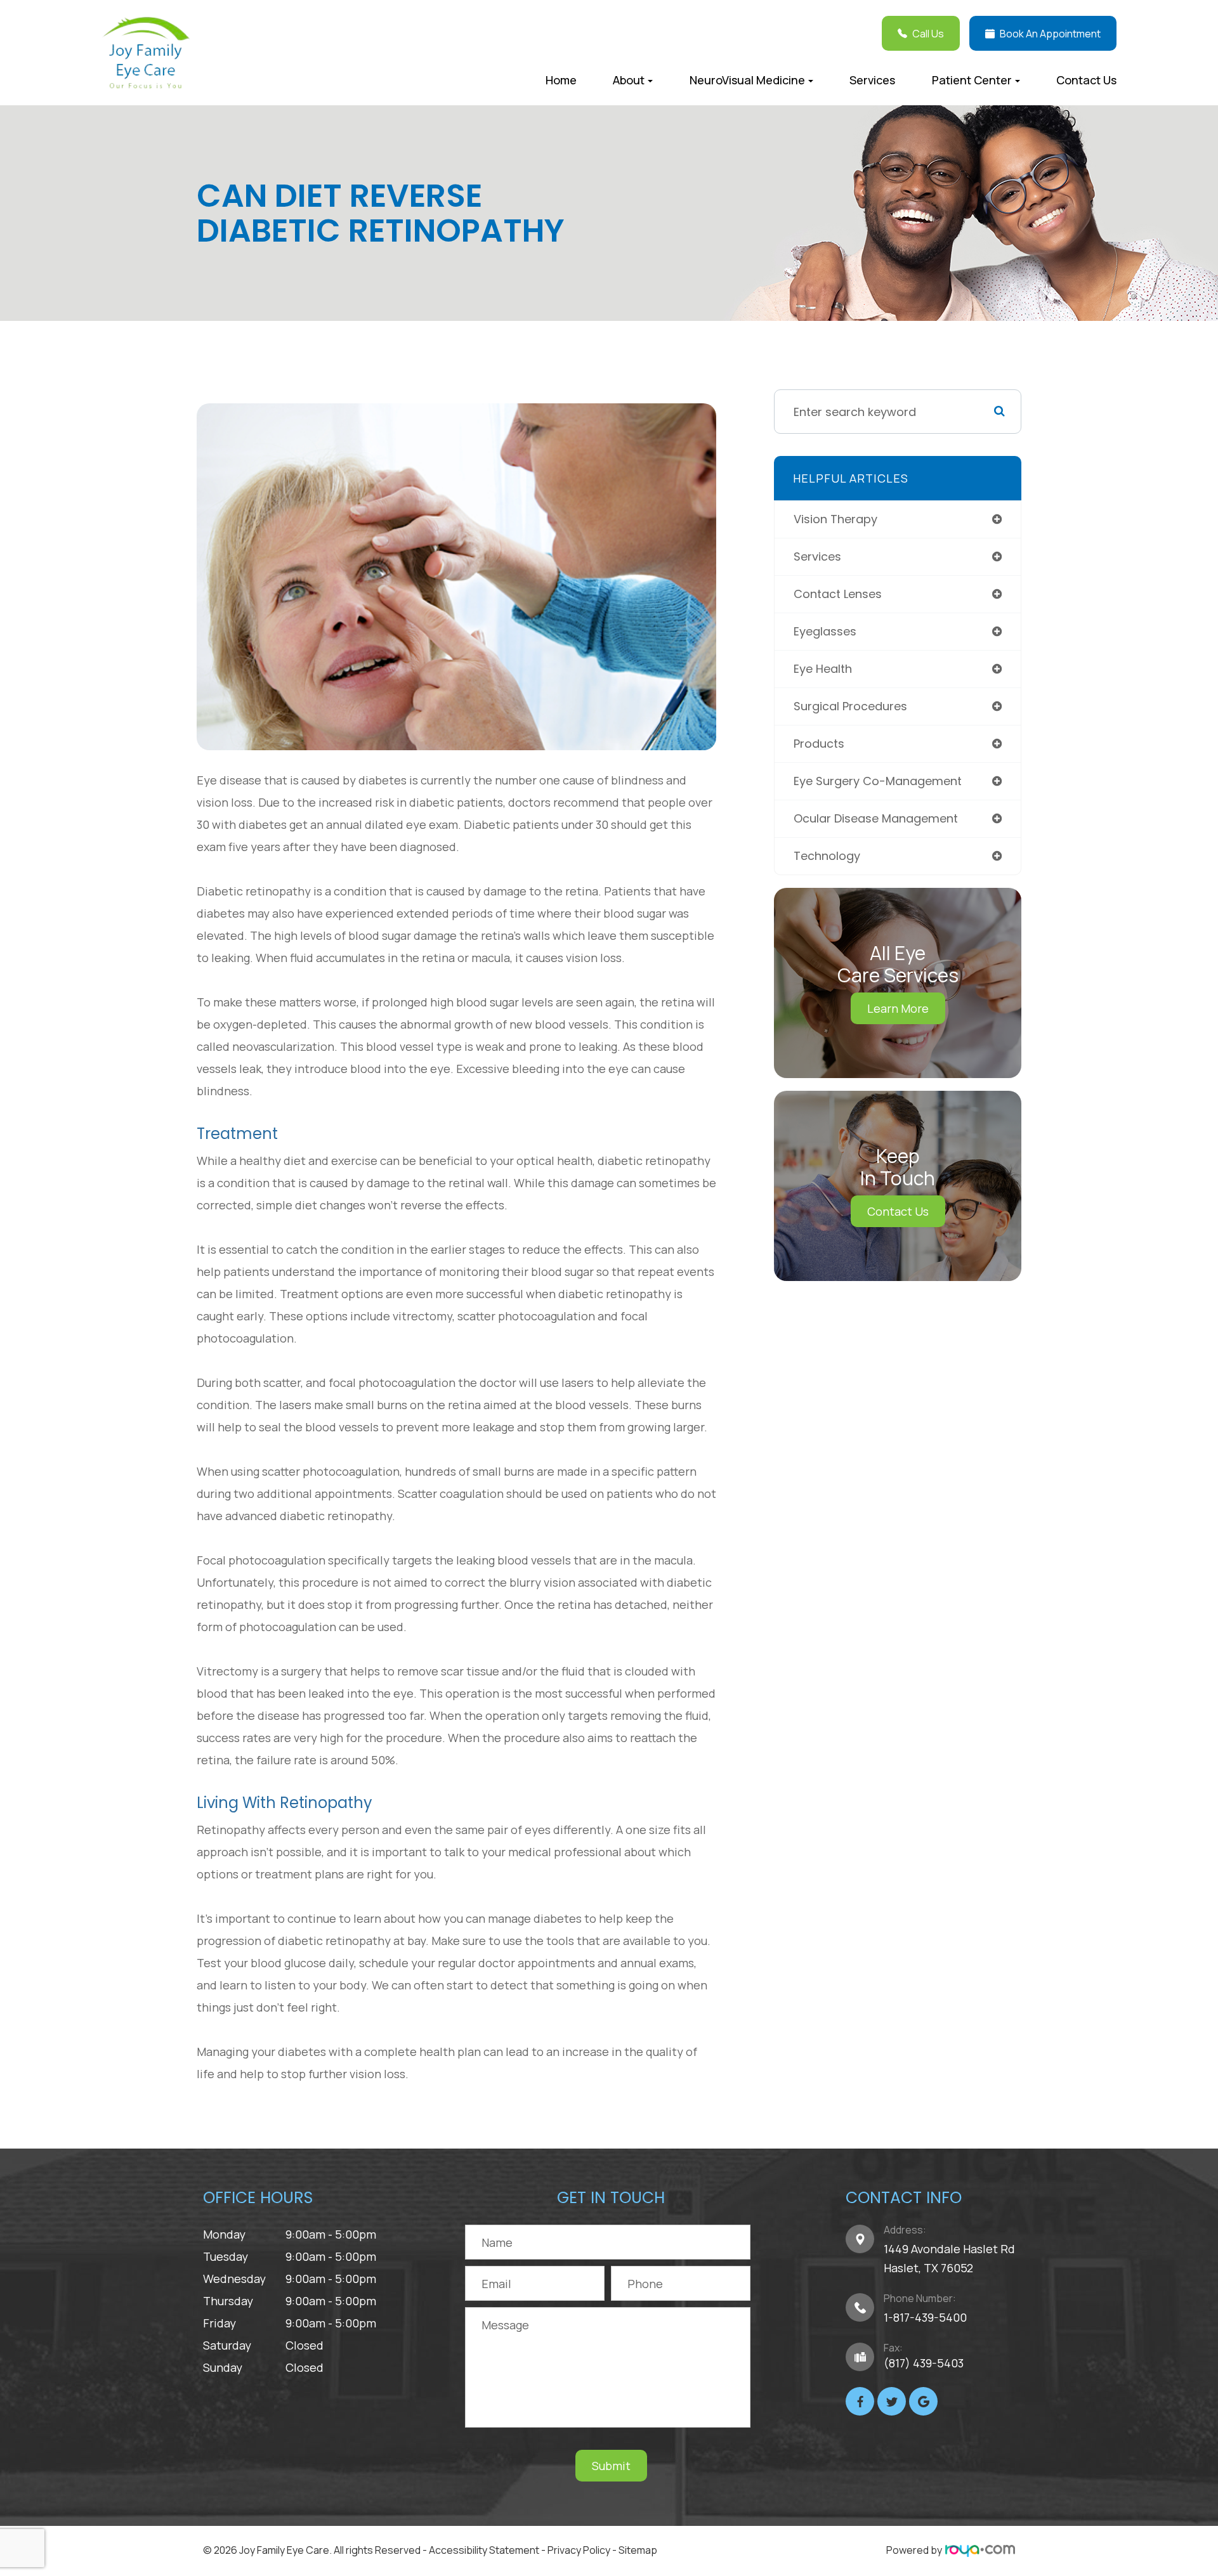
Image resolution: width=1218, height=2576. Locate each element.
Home (561, 80)
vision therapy (835, 519)
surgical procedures (850, 706)
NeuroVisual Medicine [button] (747, 80)
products (819, 744)
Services (872, 80)
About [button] (629, 80)
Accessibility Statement (484, 2550)
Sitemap (638, 2550)
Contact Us (1086, 80)
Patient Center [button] (972, 80)
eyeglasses (825, 631)
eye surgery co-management (878, 781)
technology (827, 856)
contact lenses (838, 594)
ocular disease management (876, 818)
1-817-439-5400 (925, 2317)
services (817, 556)
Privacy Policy (579, 2550)
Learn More (898, 1008)
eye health (823, 669)
